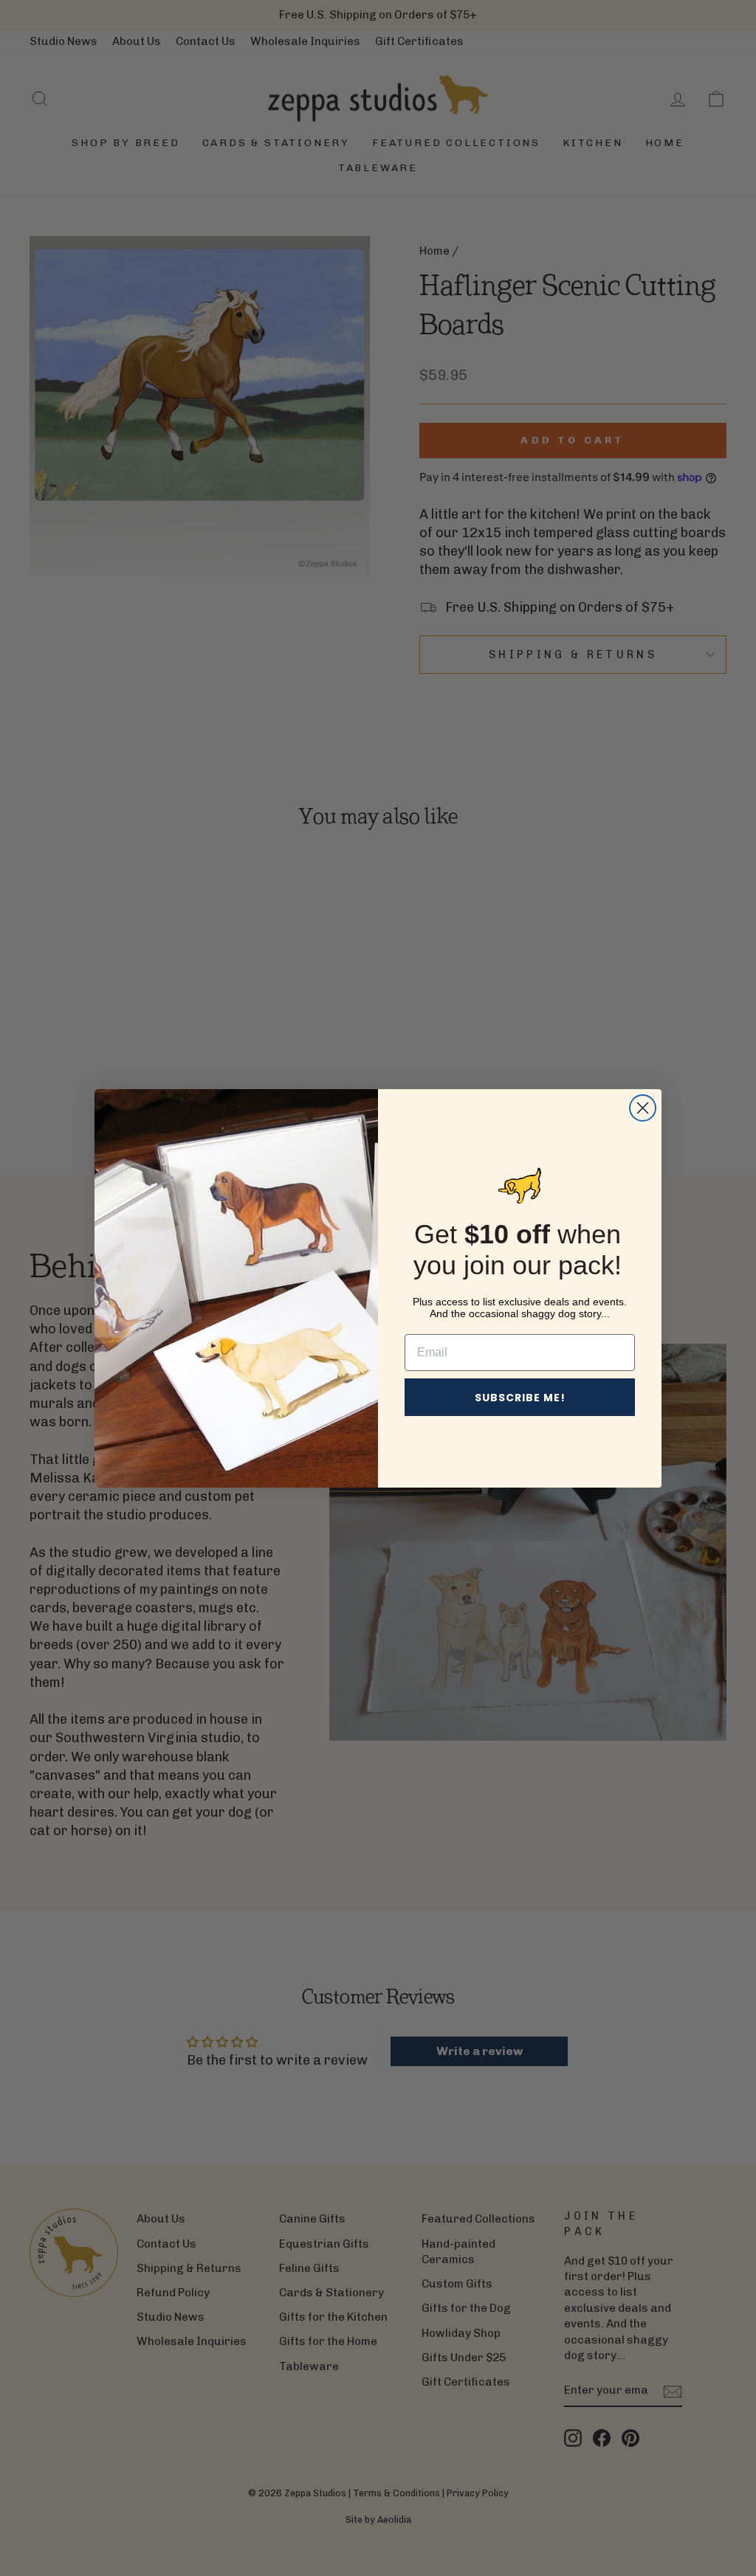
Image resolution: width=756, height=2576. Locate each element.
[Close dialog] (643, 1108)
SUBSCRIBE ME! (520, 1398)
